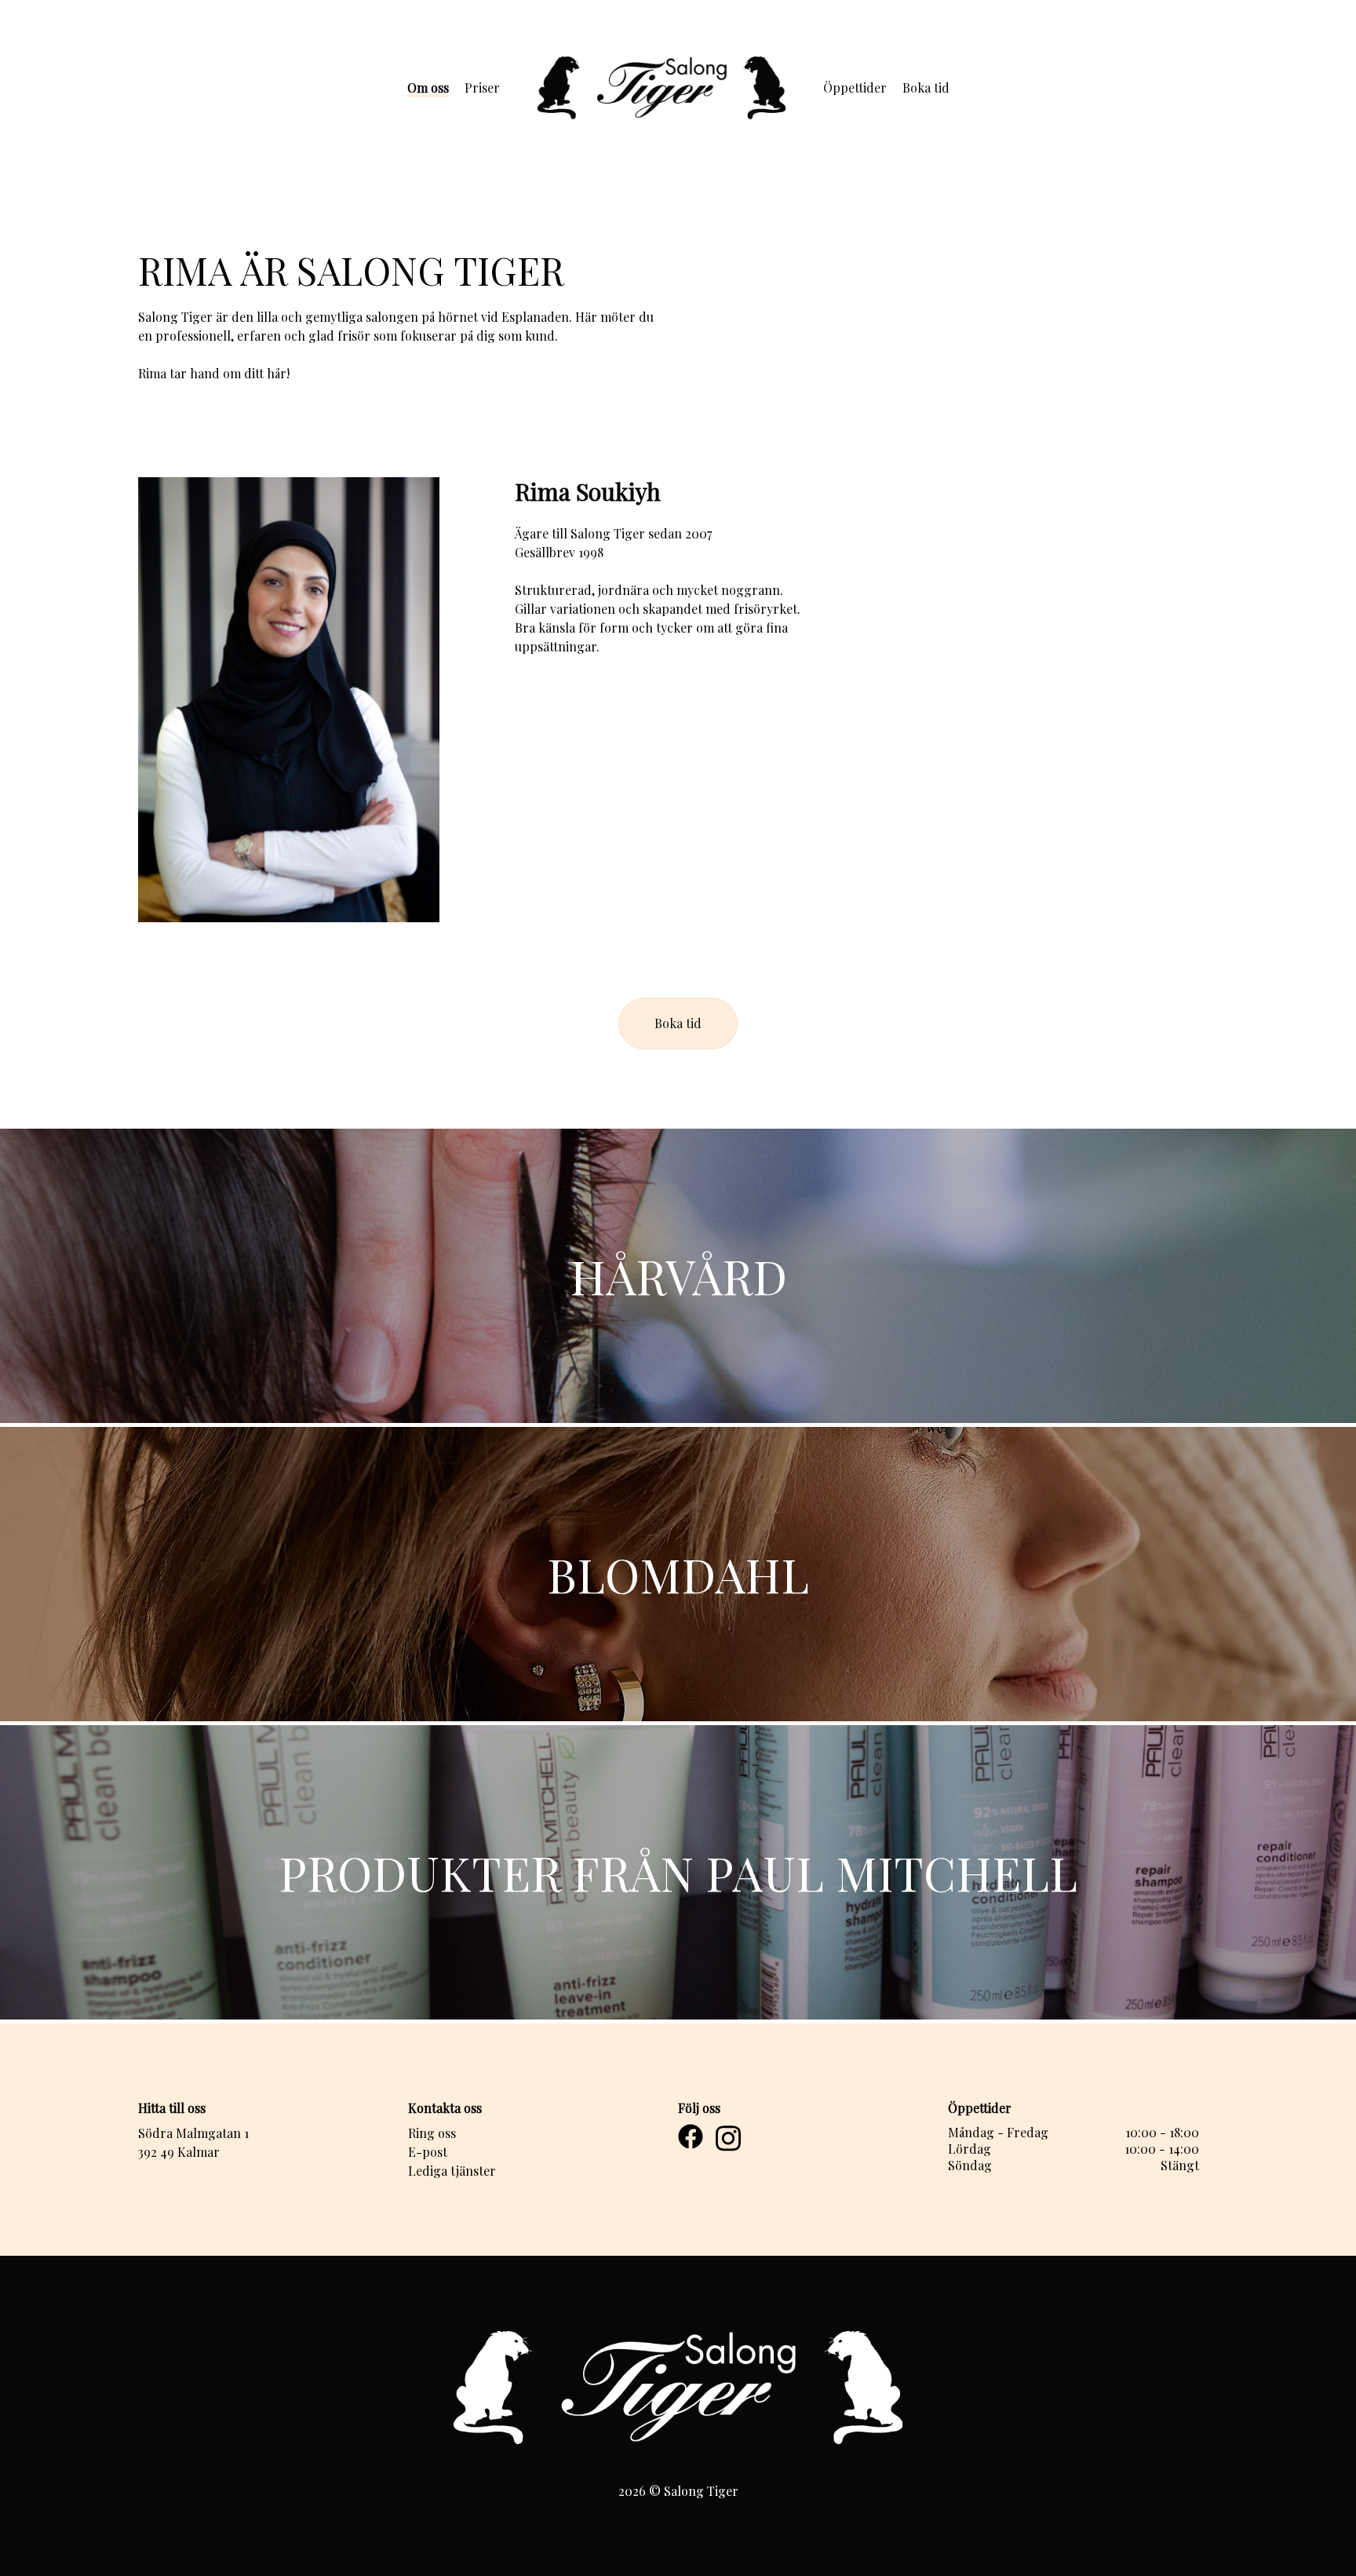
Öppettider (855, 88)
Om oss (428, 88)
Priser (482, 88)
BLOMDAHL (678, 1574)
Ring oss (432, 2133)
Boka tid (926, 88)
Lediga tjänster (452, 2171)
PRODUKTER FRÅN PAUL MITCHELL (678, 1872)
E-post (428, 2152)
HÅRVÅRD (678, 1275)
